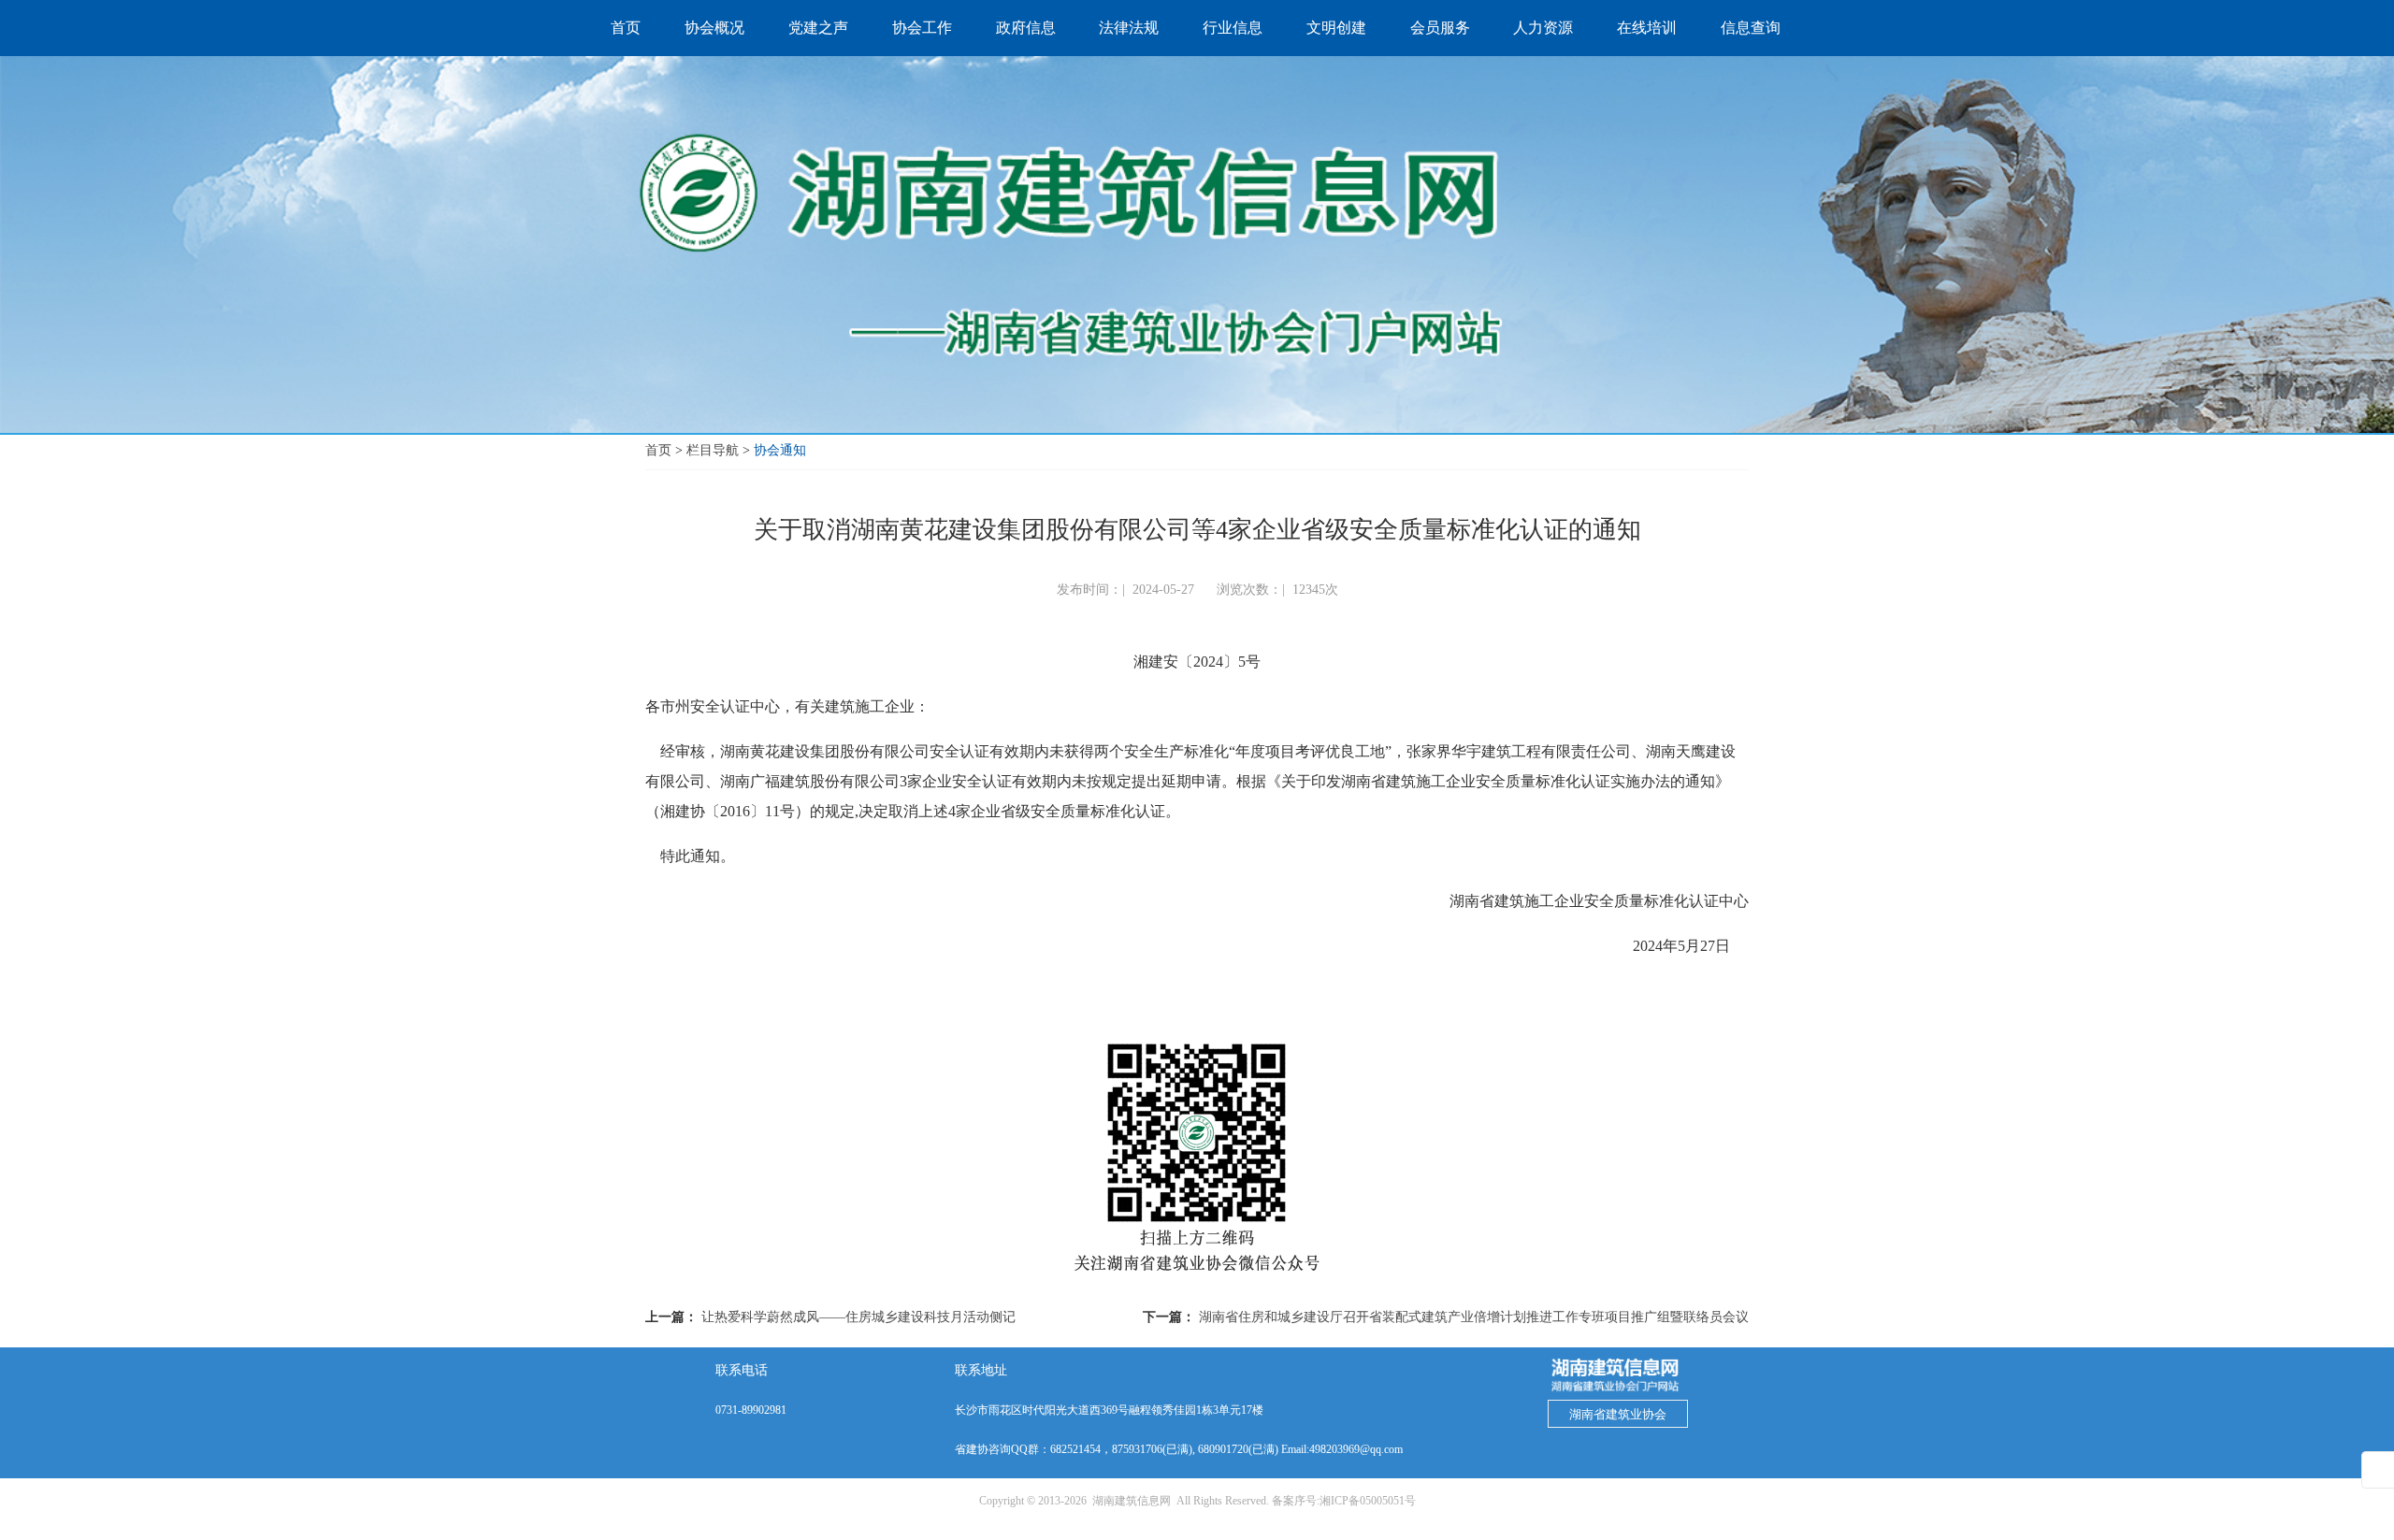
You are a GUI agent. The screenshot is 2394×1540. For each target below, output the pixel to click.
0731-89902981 (751, 1410)
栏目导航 (713, 450)
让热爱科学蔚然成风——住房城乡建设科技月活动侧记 (858, 1317)
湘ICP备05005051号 (1368, 1501)
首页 (658, 450)
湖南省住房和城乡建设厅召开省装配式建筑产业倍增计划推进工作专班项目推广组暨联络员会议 (1474, 1317)
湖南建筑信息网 (1132, 1501)
